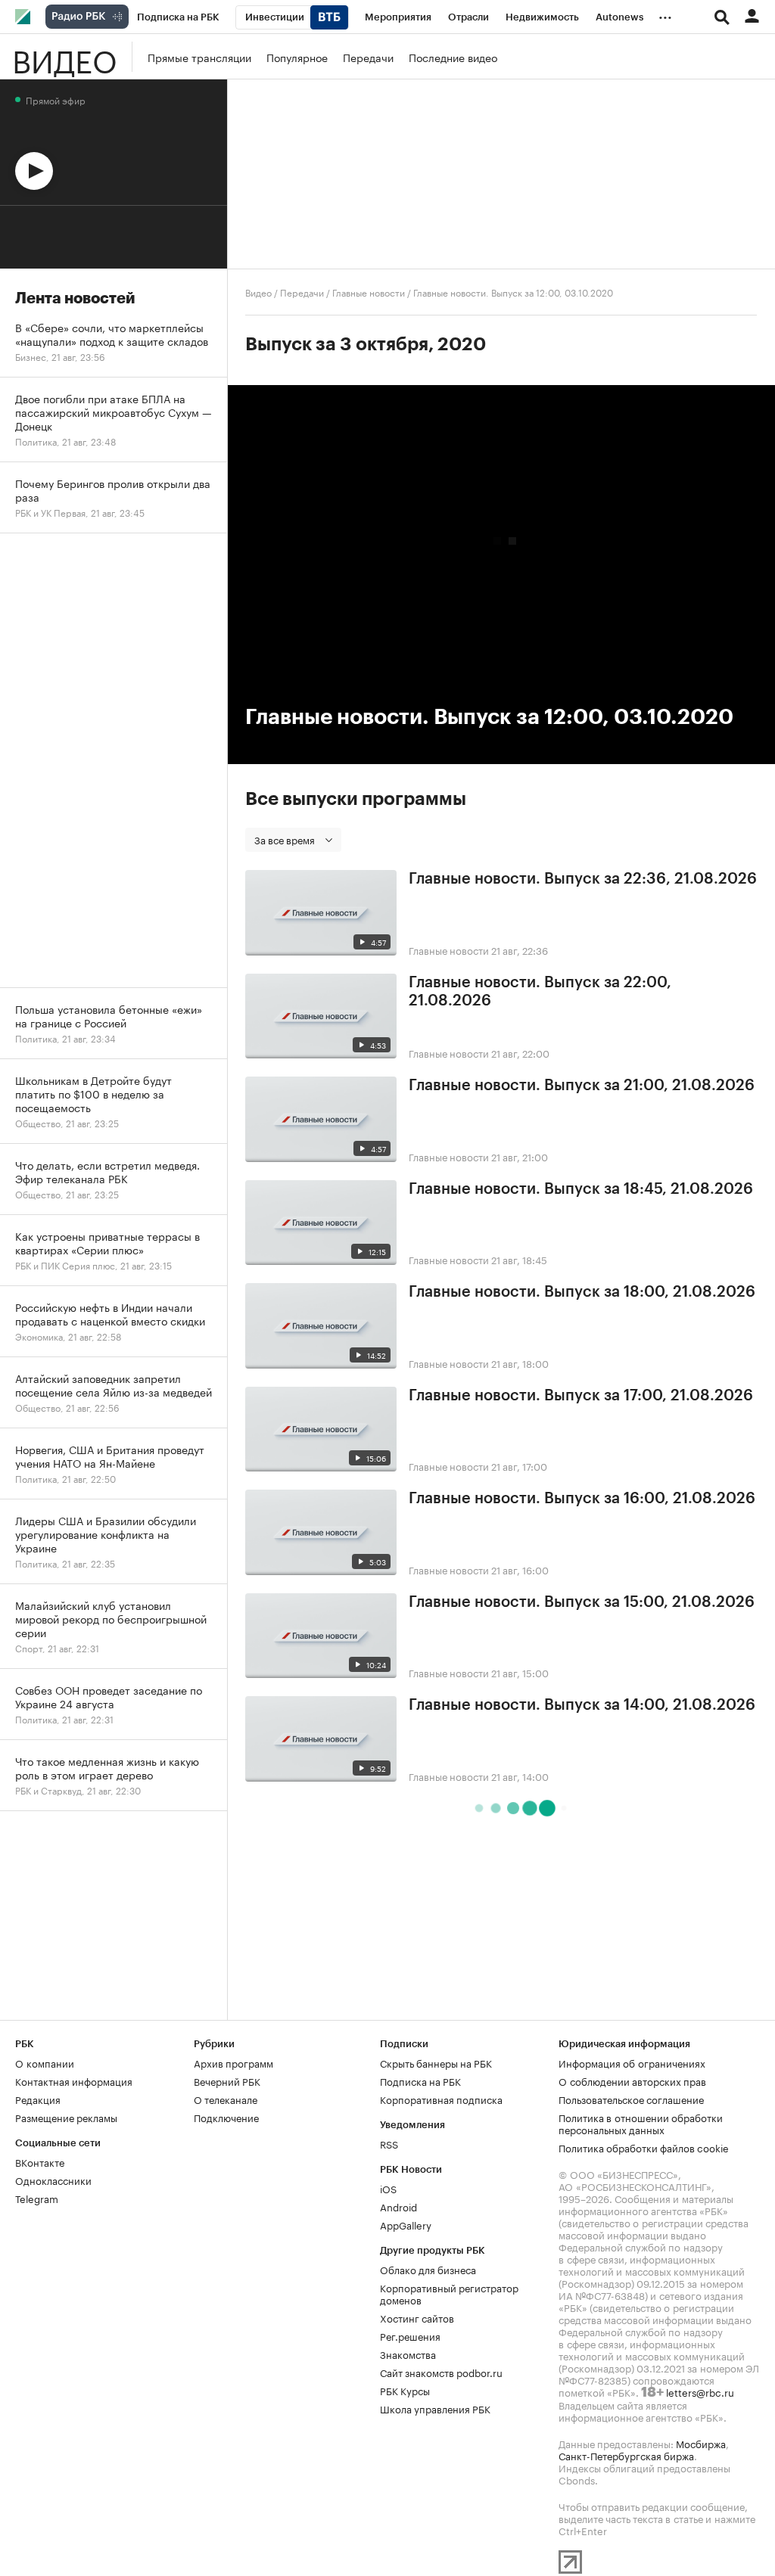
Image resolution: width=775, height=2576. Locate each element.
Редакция (38, 2099)
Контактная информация (74, 2080)
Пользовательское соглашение (631, 2099)
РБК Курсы (405, 2390)
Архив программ (233, 2062)
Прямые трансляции (199, 57)
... (665, 14)
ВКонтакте (40, 2161)
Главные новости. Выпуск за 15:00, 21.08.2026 (582, 1602)
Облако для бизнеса (428, 2269)
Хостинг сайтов (417, 2317)
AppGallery (406, 2224)
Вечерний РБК (227, 2080)
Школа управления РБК (435, 2408)
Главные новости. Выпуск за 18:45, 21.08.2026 (581, 1189)
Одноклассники (53, 2180)
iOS (388, 2188)
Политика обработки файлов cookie (644, 2147)
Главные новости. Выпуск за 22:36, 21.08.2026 (583, 879)
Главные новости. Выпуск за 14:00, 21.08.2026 (582, 1705)
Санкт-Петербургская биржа (626, 2455)
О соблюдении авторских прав (632, 2080)
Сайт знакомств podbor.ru (441, 2372)
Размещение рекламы (66, 2117)
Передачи (368, 57)
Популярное (297, 57)
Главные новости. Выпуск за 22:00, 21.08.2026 (540, 992)
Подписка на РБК (420, 2080)
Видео (64, 57)
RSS (389, 2143)
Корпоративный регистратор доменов (449, 2293)
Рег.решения (410, 2335)
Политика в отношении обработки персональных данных (641, 2123)
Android (398, 2206)
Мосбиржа (701, 2443)
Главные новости (369, 292)
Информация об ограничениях (632, 2062)
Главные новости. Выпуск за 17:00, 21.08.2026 (581, 1396)
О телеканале (226, 2099)
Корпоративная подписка (441, 2099)
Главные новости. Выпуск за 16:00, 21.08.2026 (582, 1499)
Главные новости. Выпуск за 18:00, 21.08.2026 (582, 1292)
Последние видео (453, 57)
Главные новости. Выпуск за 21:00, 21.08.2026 (582, 1086)
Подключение (226, 2117)
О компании (45, 2062)
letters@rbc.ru (700, 2391)
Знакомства (408, 2354)
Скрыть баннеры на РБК (436, 2062)
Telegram (37, 2198)
